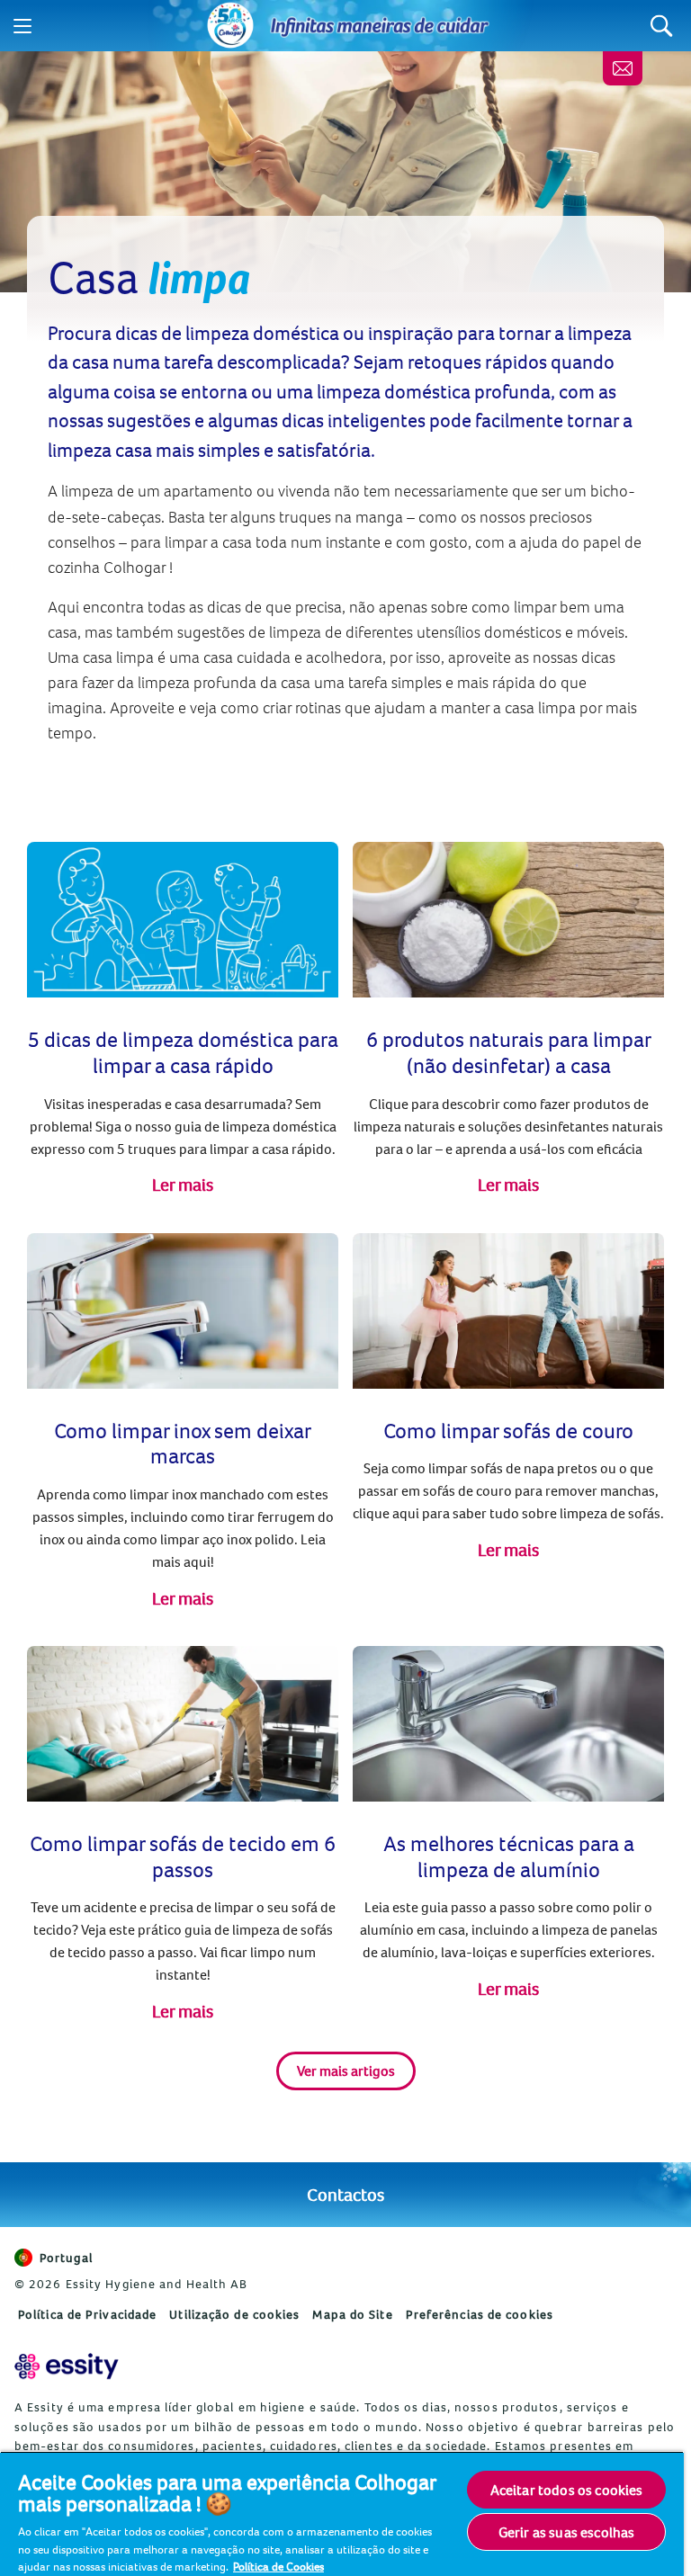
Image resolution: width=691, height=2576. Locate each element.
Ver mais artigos (346, 2071)
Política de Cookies (278, 2566)
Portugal (66, 2258)
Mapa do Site (352, 2314)
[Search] (662, 26)
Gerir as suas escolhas (567, 2532)
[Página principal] (230, 26)
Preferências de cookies (480, 2314)
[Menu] (22, 26)
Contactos (345, 2194)
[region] (342, 2513)
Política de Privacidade (87, 2314)
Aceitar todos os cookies (567, 2490)
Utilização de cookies (234, 2314)
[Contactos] (623, 68)
